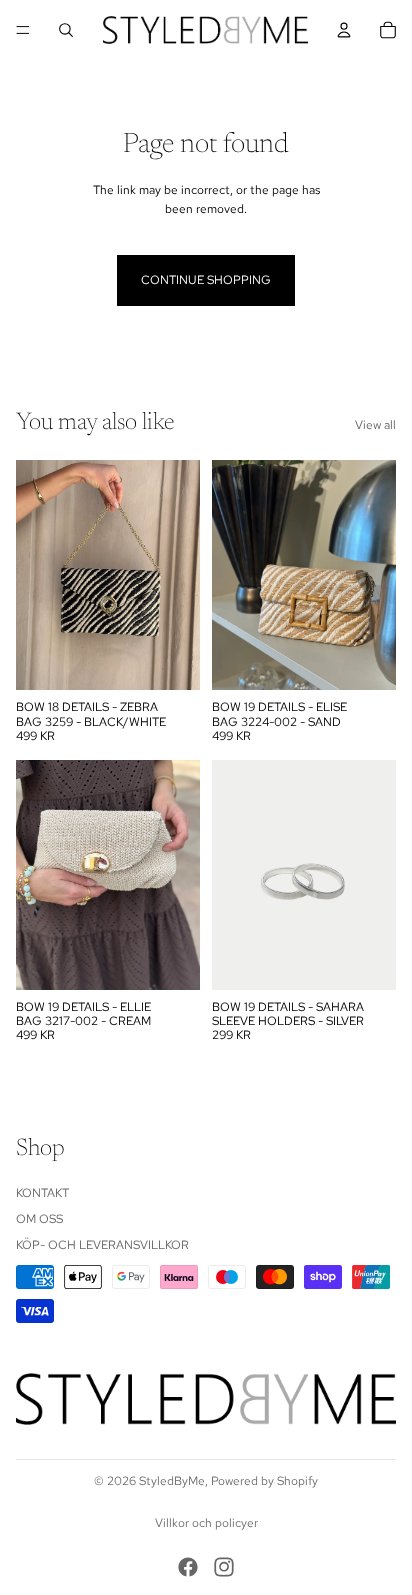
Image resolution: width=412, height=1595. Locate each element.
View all (375, 425)
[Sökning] (66, 30)
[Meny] (23, 30)
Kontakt (42, 1193)
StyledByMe (172, 1481)
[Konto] (344, 30)
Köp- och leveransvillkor (102, 1246)
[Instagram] (224, 1567)
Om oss (39, 1219)
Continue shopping (206, 280)
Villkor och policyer (206, 1523)
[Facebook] (188, 1567)
